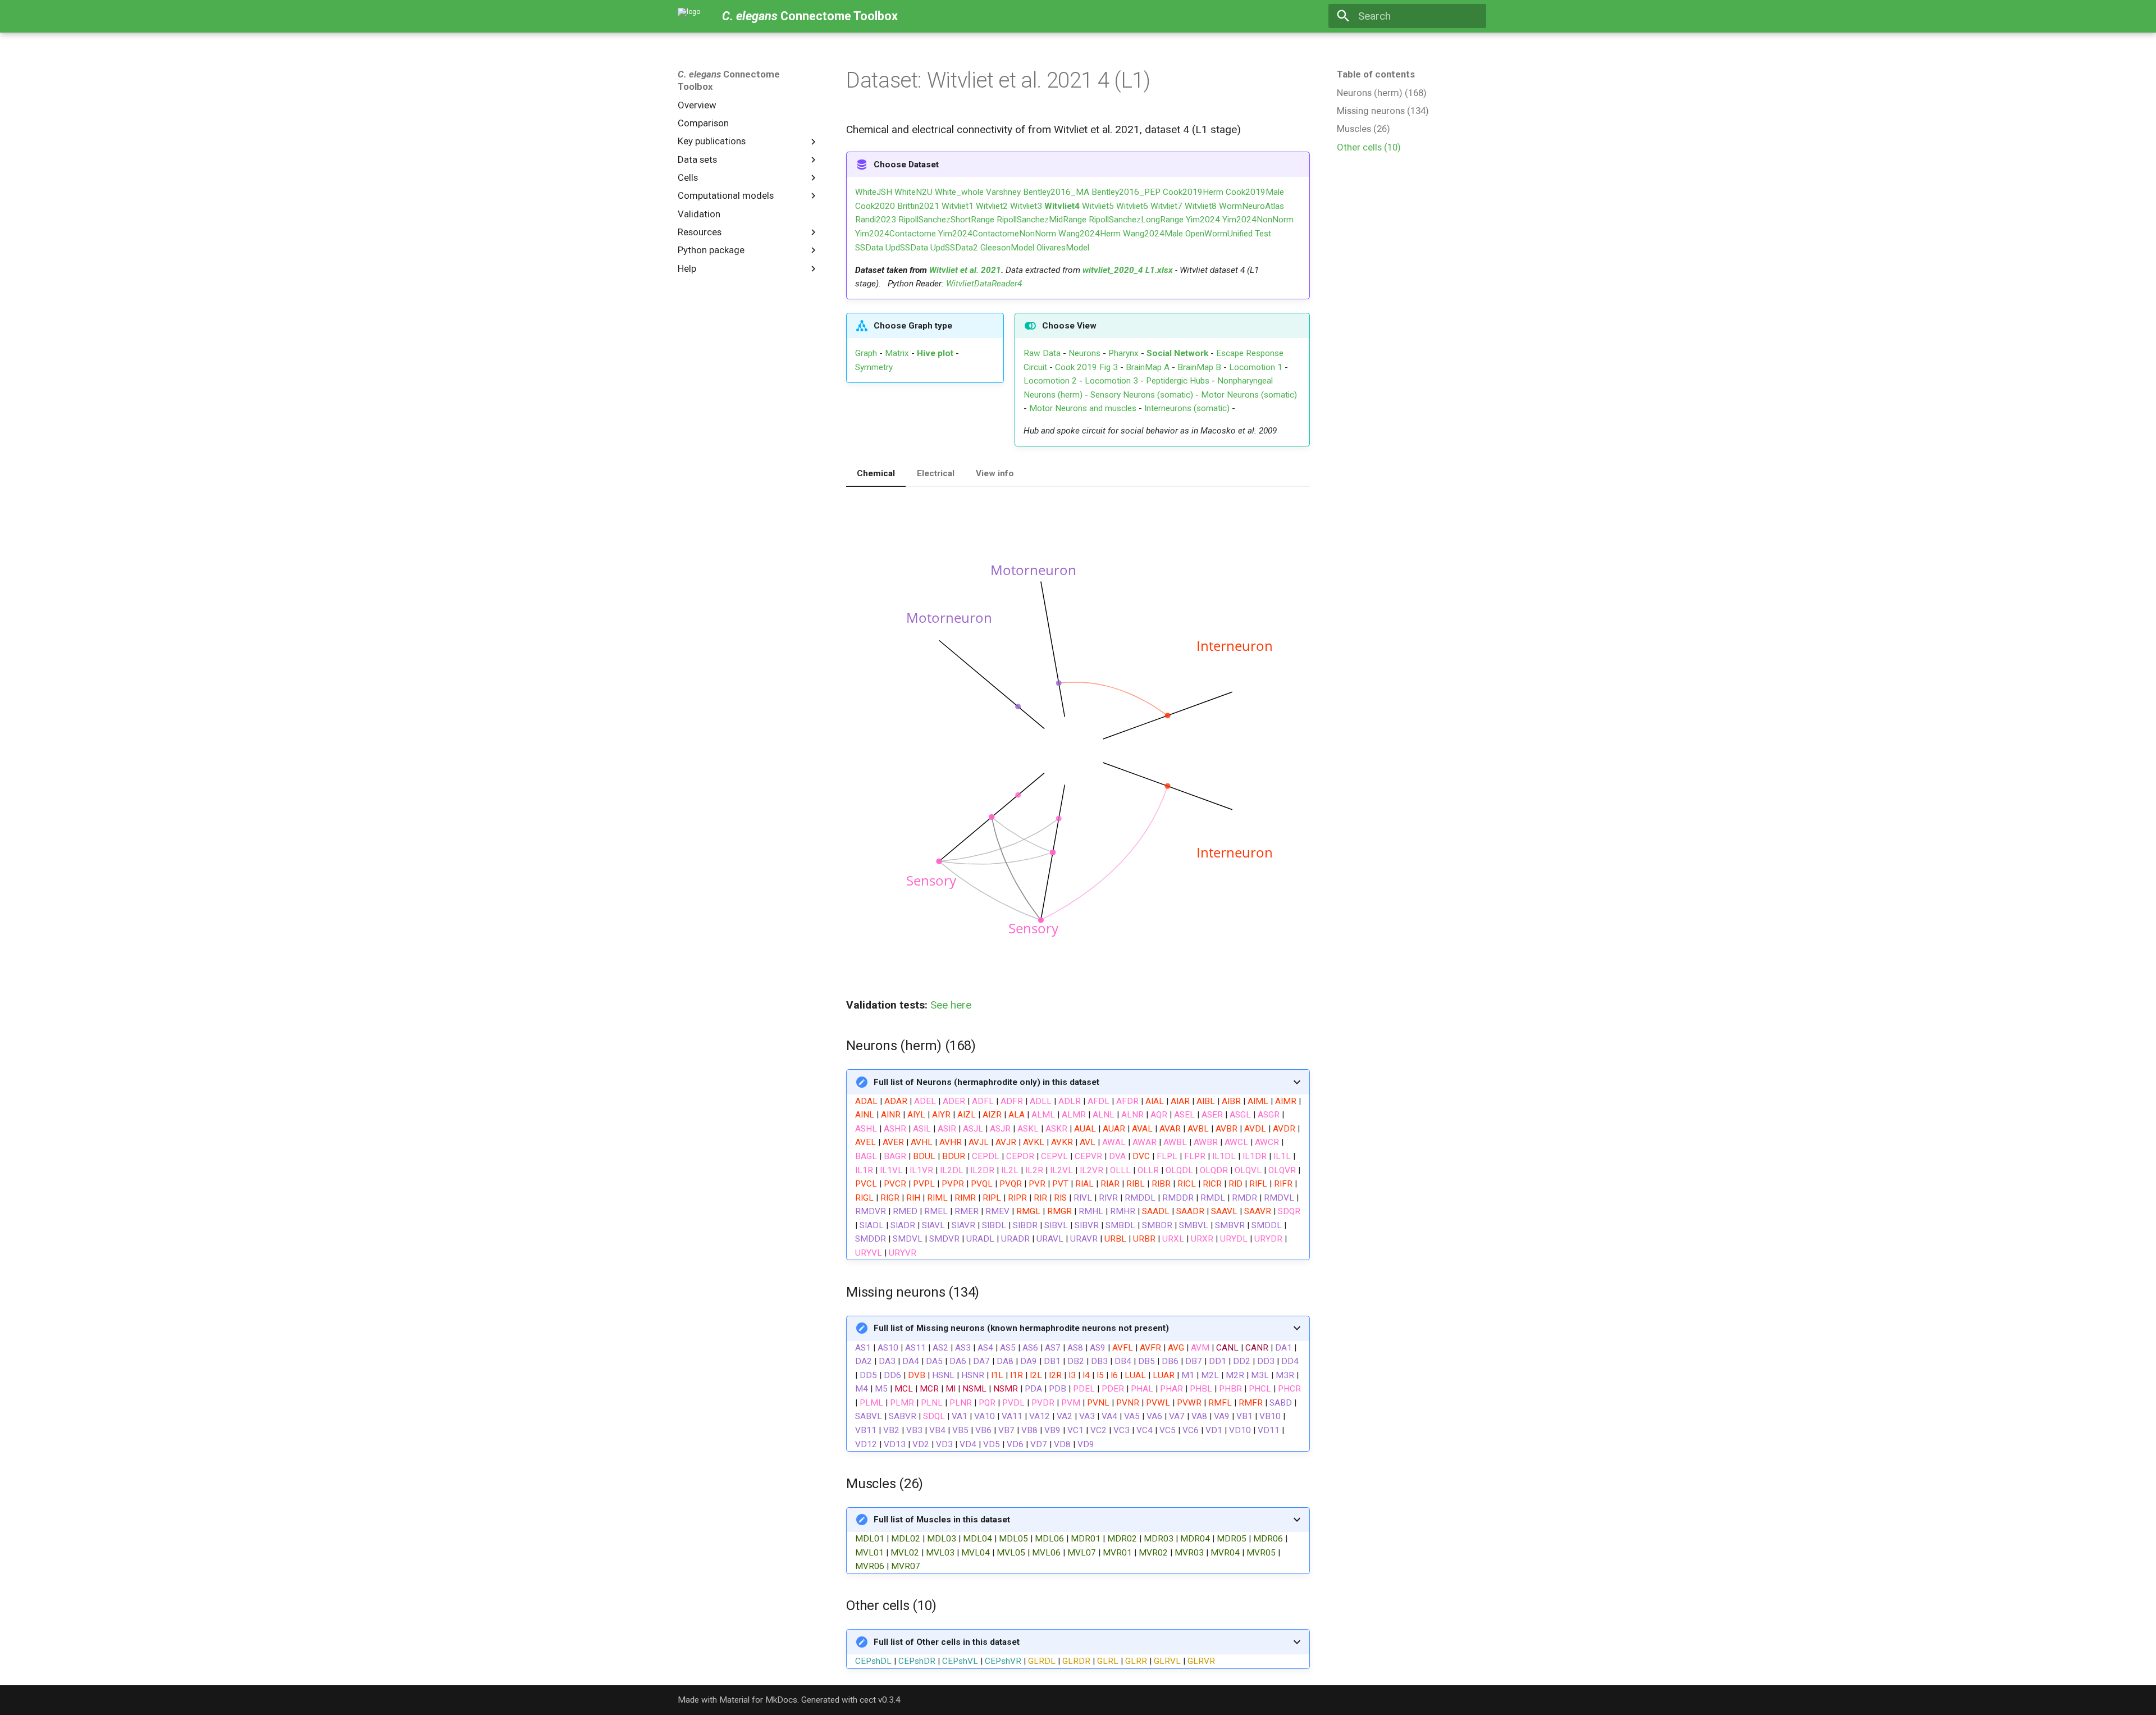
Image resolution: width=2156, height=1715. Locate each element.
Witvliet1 (958, 206)
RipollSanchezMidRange (1042, 220)
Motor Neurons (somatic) (1249, 395)
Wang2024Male (1153, 234)
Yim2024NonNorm (1258, 220)
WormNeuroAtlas (1251, 206)
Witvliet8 (1201, 206)
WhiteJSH (874, 192)
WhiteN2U (913, 192)
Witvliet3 (1026, 206)
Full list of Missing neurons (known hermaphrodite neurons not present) (1021, 1328)
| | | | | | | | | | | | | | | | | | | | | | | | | (1071, 1543)
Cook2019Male (1255, 192)
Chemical (876, 473)
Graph (866, 353)
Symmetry (874, 367)
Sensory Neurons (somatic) (1142, 395)
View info (995, 473)
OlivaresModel (1063, 248)
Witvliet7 (1166, 206)
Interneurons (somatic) (1187, 408)
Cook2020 (875, 206)
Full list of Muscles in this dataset (942, 1520)
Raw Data (1042, 353)
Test (1263, 234)
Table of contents (1376, 74)
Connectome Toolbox (729, 80)
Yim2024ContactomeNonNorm (997, 234)
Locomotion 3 (1111, 381)
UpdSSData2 (954, 248)
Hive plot (935, 353)
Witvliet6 (1132, 206)
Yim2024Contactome (896, 234)
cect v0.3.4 (880, 1700)
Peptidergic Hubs (1178, 381)
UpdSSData (907, 248)
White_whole (959, 192)
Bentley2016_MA (1056, 192)
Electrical (936, 473)
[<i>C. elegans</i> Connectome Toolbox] (689, 16)
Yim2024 (1203, 220)
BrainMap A (1148, 367)
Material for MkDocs (758, 1700)
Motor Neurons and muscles (1083, 408)
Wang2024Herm (1090, 234)
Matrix (897, 353)
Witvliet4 (1062, 206)
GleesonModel (1007, 248)
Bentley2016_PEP (1126, 192)
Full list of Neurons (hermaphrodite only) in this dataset (986, 1082)
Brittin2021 (918, 206)
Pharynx (1123, 353)
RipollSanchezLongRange (1136, 220)
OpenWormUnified (1219, 234)
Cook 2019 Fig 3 (1086, 367)
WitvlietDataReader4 (984, 284)
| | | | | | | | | (1035, 1652)
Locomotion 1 (1256, 367)
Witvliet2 (992, 206)
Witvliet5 (1098, 206)
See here (951, 1005)
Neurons (1084, 353)
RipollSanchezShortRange (946, 220)
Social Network (1177, 353)
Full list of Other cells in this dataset (947, 1642)
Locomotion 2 (1050, 381)
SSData (869, 248)
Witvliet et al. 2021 (965, 270)
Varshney (1003, 192)
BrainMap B (1199, 367)
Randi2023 (876, 220)
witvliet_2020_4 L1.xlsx (1128, 270)
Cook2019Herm (1193, 192)
